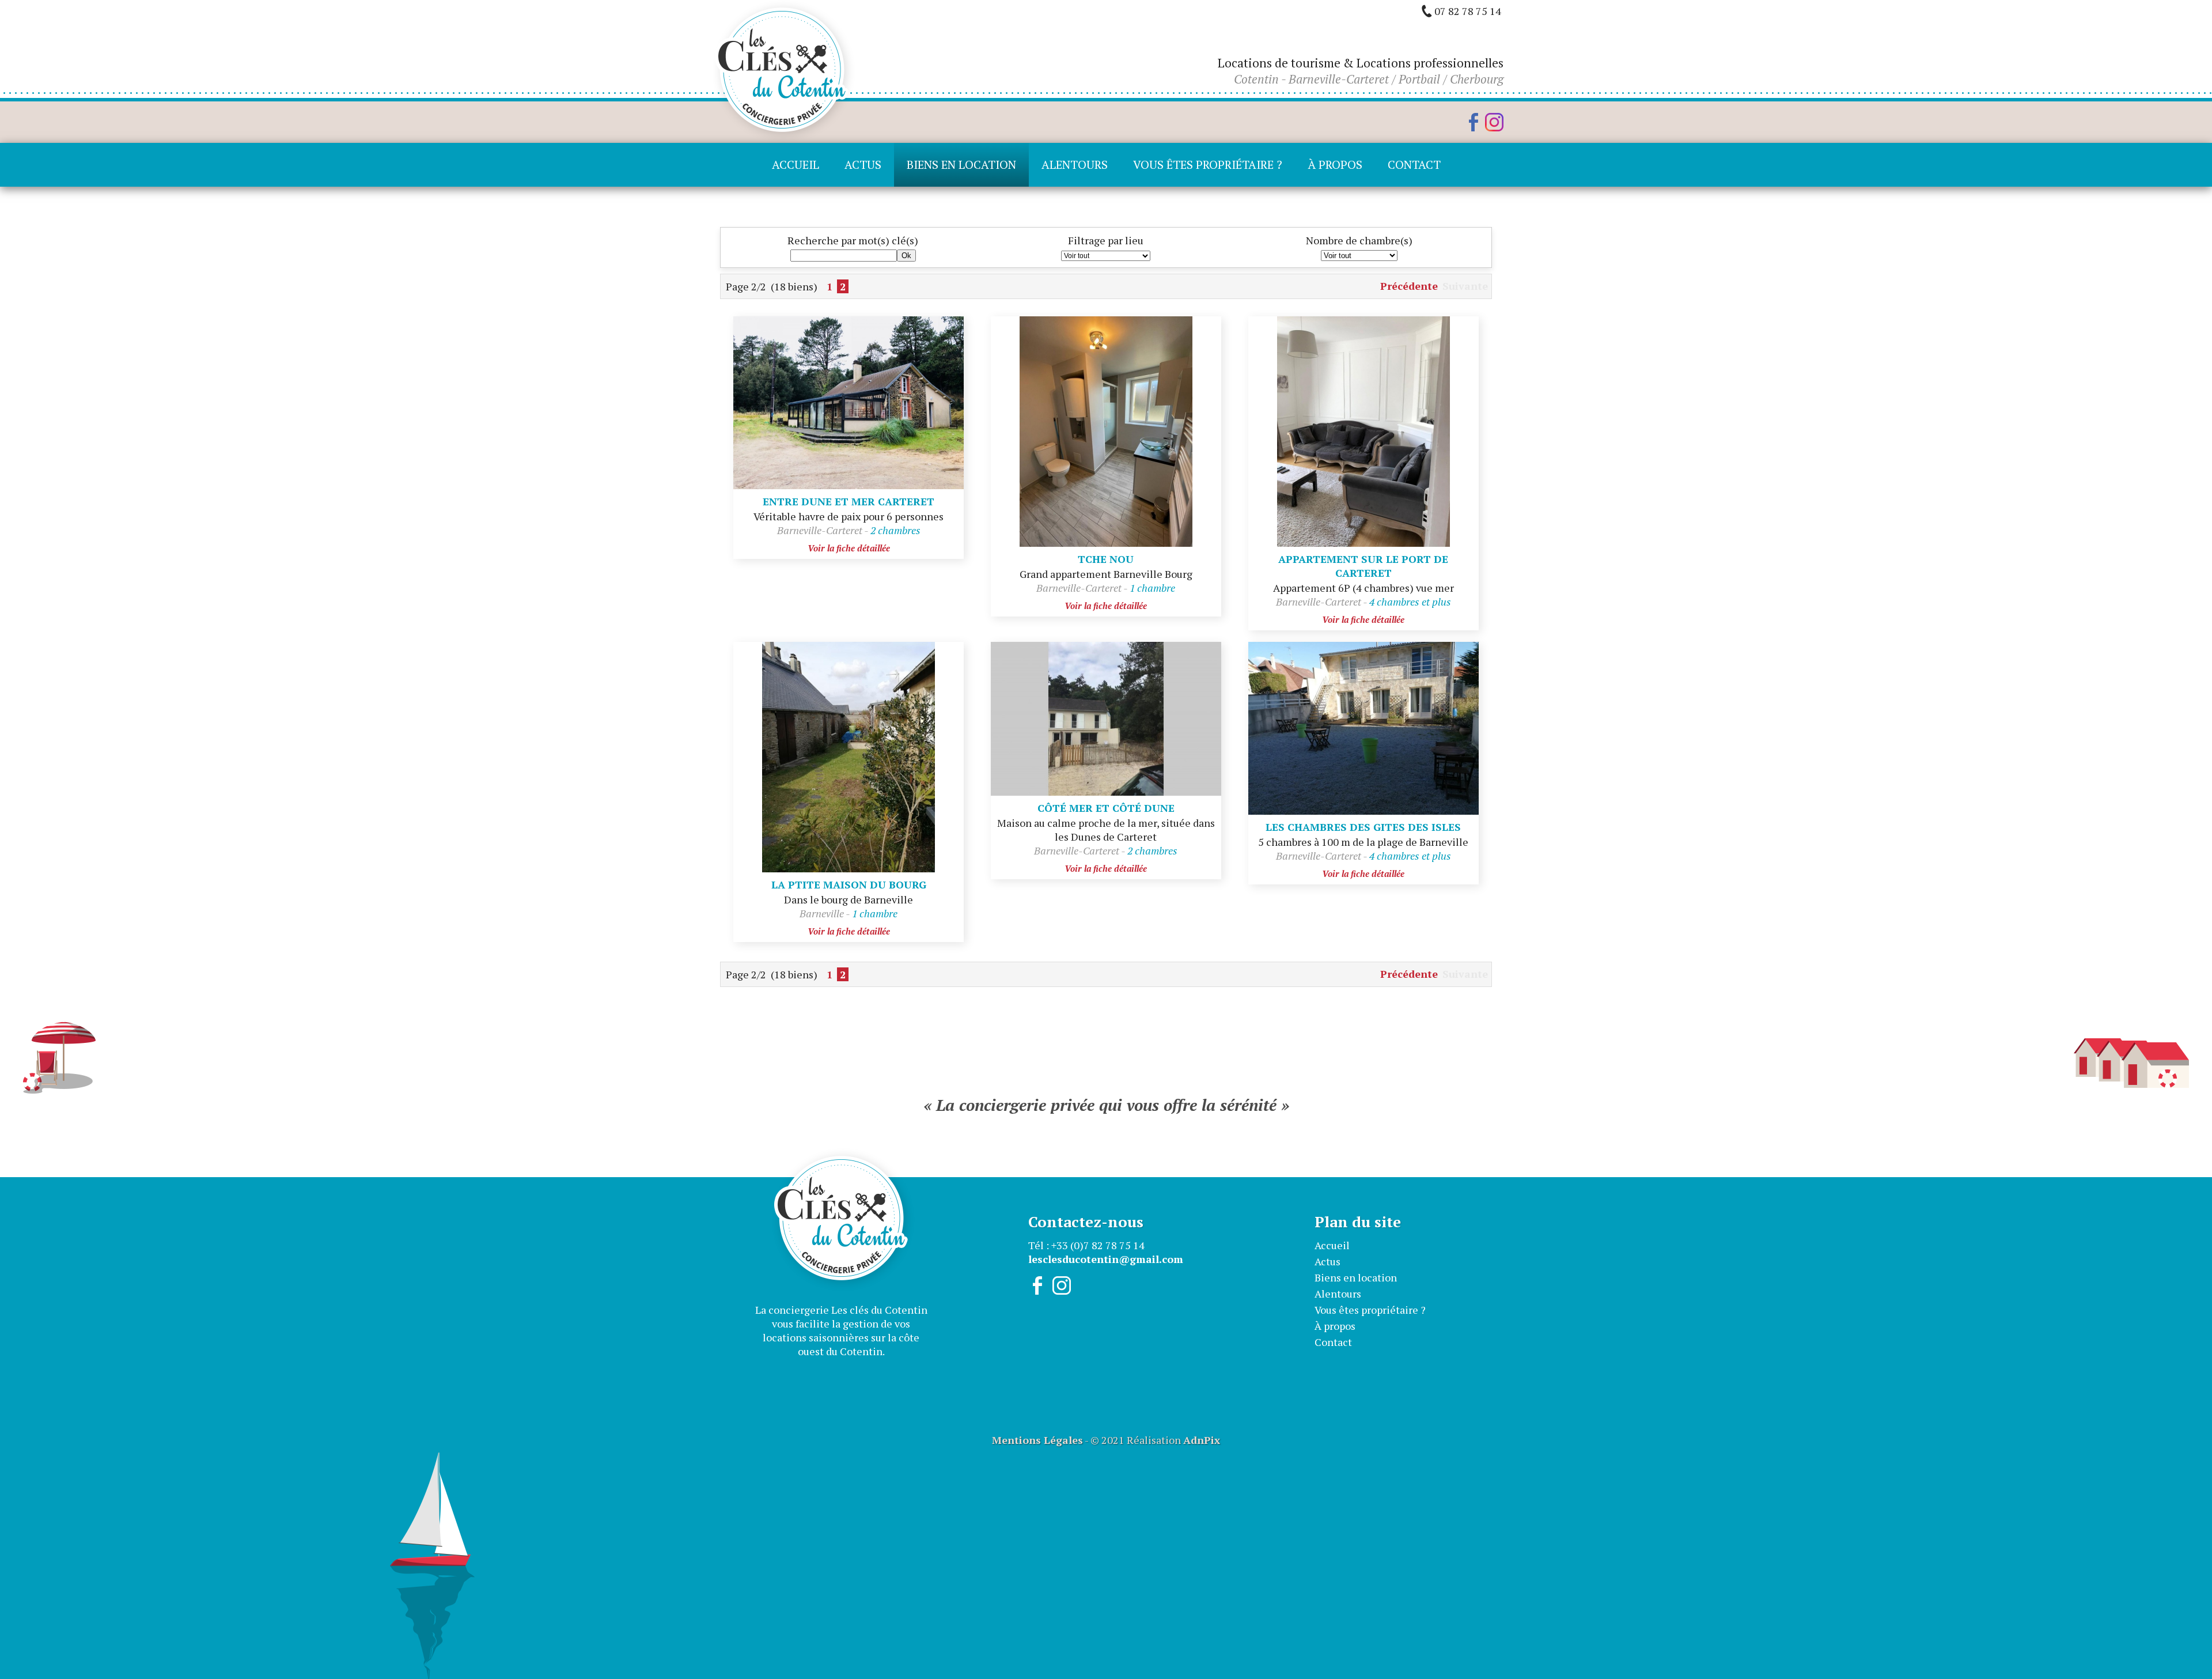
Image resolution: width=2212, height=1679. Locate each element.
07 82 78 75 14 (1468, 11)
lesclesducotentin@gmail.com (1106, 1259)
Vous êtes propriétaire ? (1208, 165)
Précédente (1409, 286)
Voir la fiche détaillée (849, 548)
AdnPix (1202, 1440)
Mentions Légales (1037, 1440)
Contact (1414, 165)
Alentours (1075, 165)
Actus (863, 165)
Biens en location (961, 165)
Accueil (796, 165)
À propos (1335, 165)
